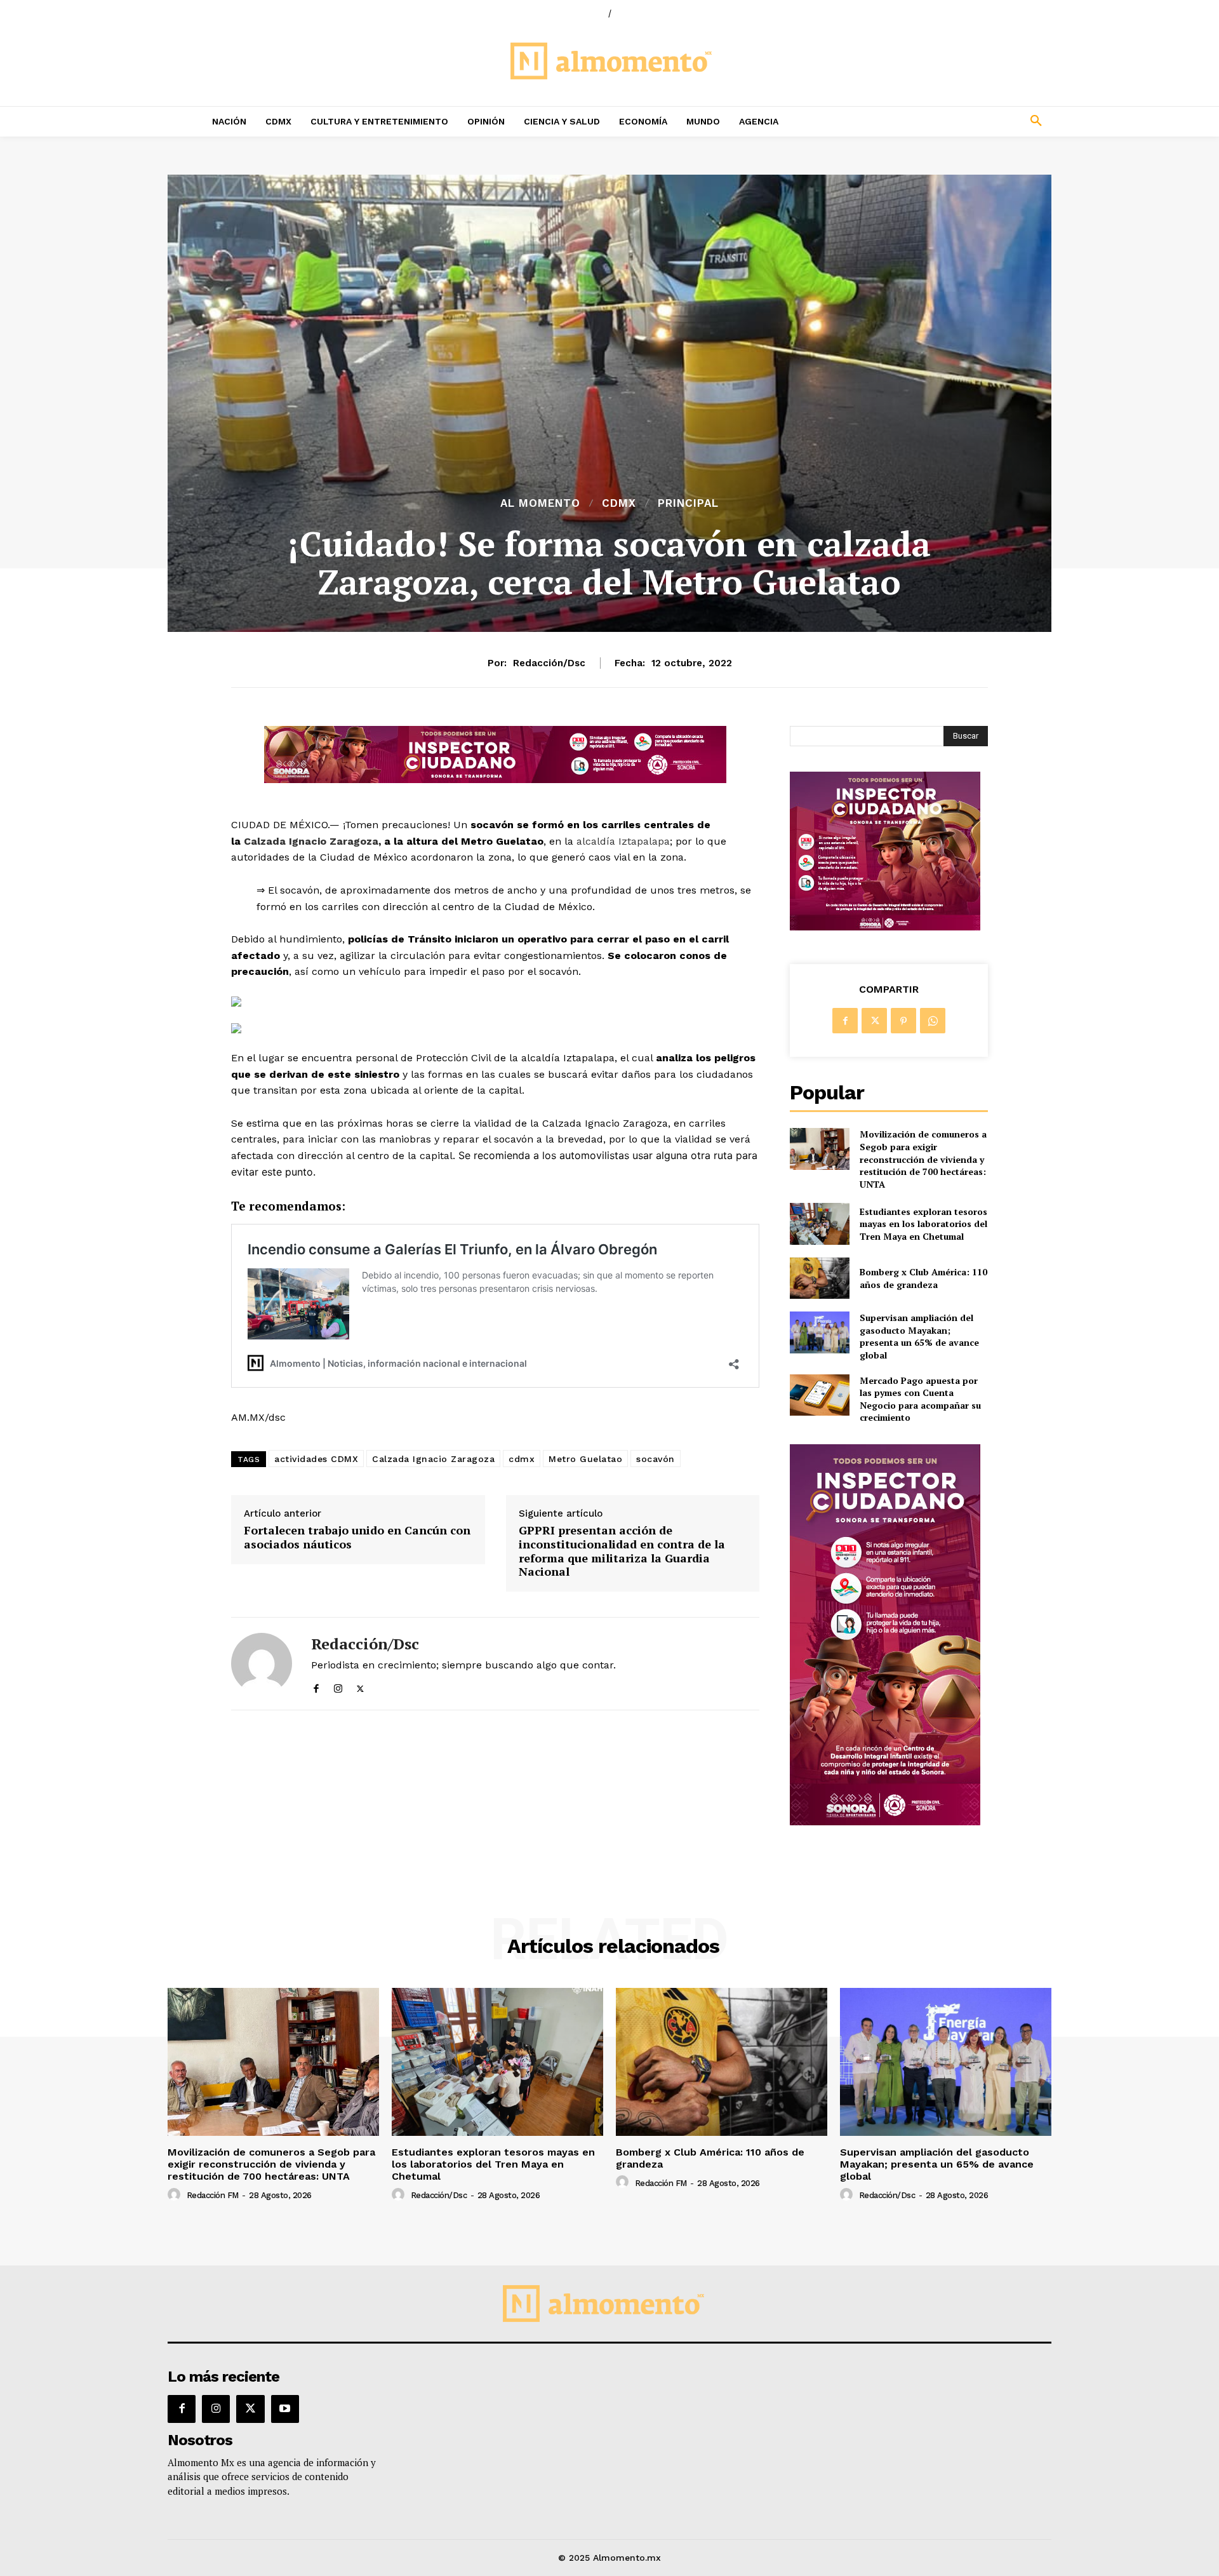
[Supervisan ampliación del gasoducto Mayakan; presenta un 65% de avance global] (819, 1332)
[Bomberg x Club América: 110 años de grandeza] (819, 1278)
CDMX (619, 503)
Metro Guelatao (585, 1459)
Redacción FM (213, 2195)
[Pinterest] (903, 1021)
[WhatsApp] (933, 1021)
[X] (360, 1686)
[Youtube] (285, 2409)
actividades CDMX (316, 1459)
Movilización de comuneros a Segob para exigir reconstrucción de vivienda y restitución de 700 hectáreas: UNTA (923, 1159)
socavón (656, 1459)
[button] (952, 121)
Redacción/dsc (549, 663)
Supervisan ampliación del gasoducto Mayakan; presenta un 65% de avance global (919, 1336)
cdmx (522, 1459)
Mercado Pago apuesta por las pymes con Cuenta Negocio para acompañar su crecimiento (920, 1399)
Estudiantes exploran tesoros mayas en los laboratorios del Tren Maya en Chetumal (923, 1224)
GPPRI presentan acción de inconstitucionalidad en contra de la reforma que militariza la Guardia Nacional (622, 1551)
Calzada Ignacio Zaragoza (311, 841)
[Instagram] (338, 1686)
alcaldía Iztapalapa (623, 841)
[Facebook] (316, 1686)
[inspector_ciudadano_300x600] (885, 1822)
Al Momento (540, 503)
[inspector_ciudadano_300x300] (885, 927)
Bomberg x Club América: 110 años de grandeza (923, 1278)
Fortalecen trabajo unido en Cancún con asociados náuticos (357, 1537)
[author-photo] (176, 2195)
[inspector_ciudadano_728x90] (495, 780)
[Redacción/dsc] (262, 1664)
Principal (688, 503)
